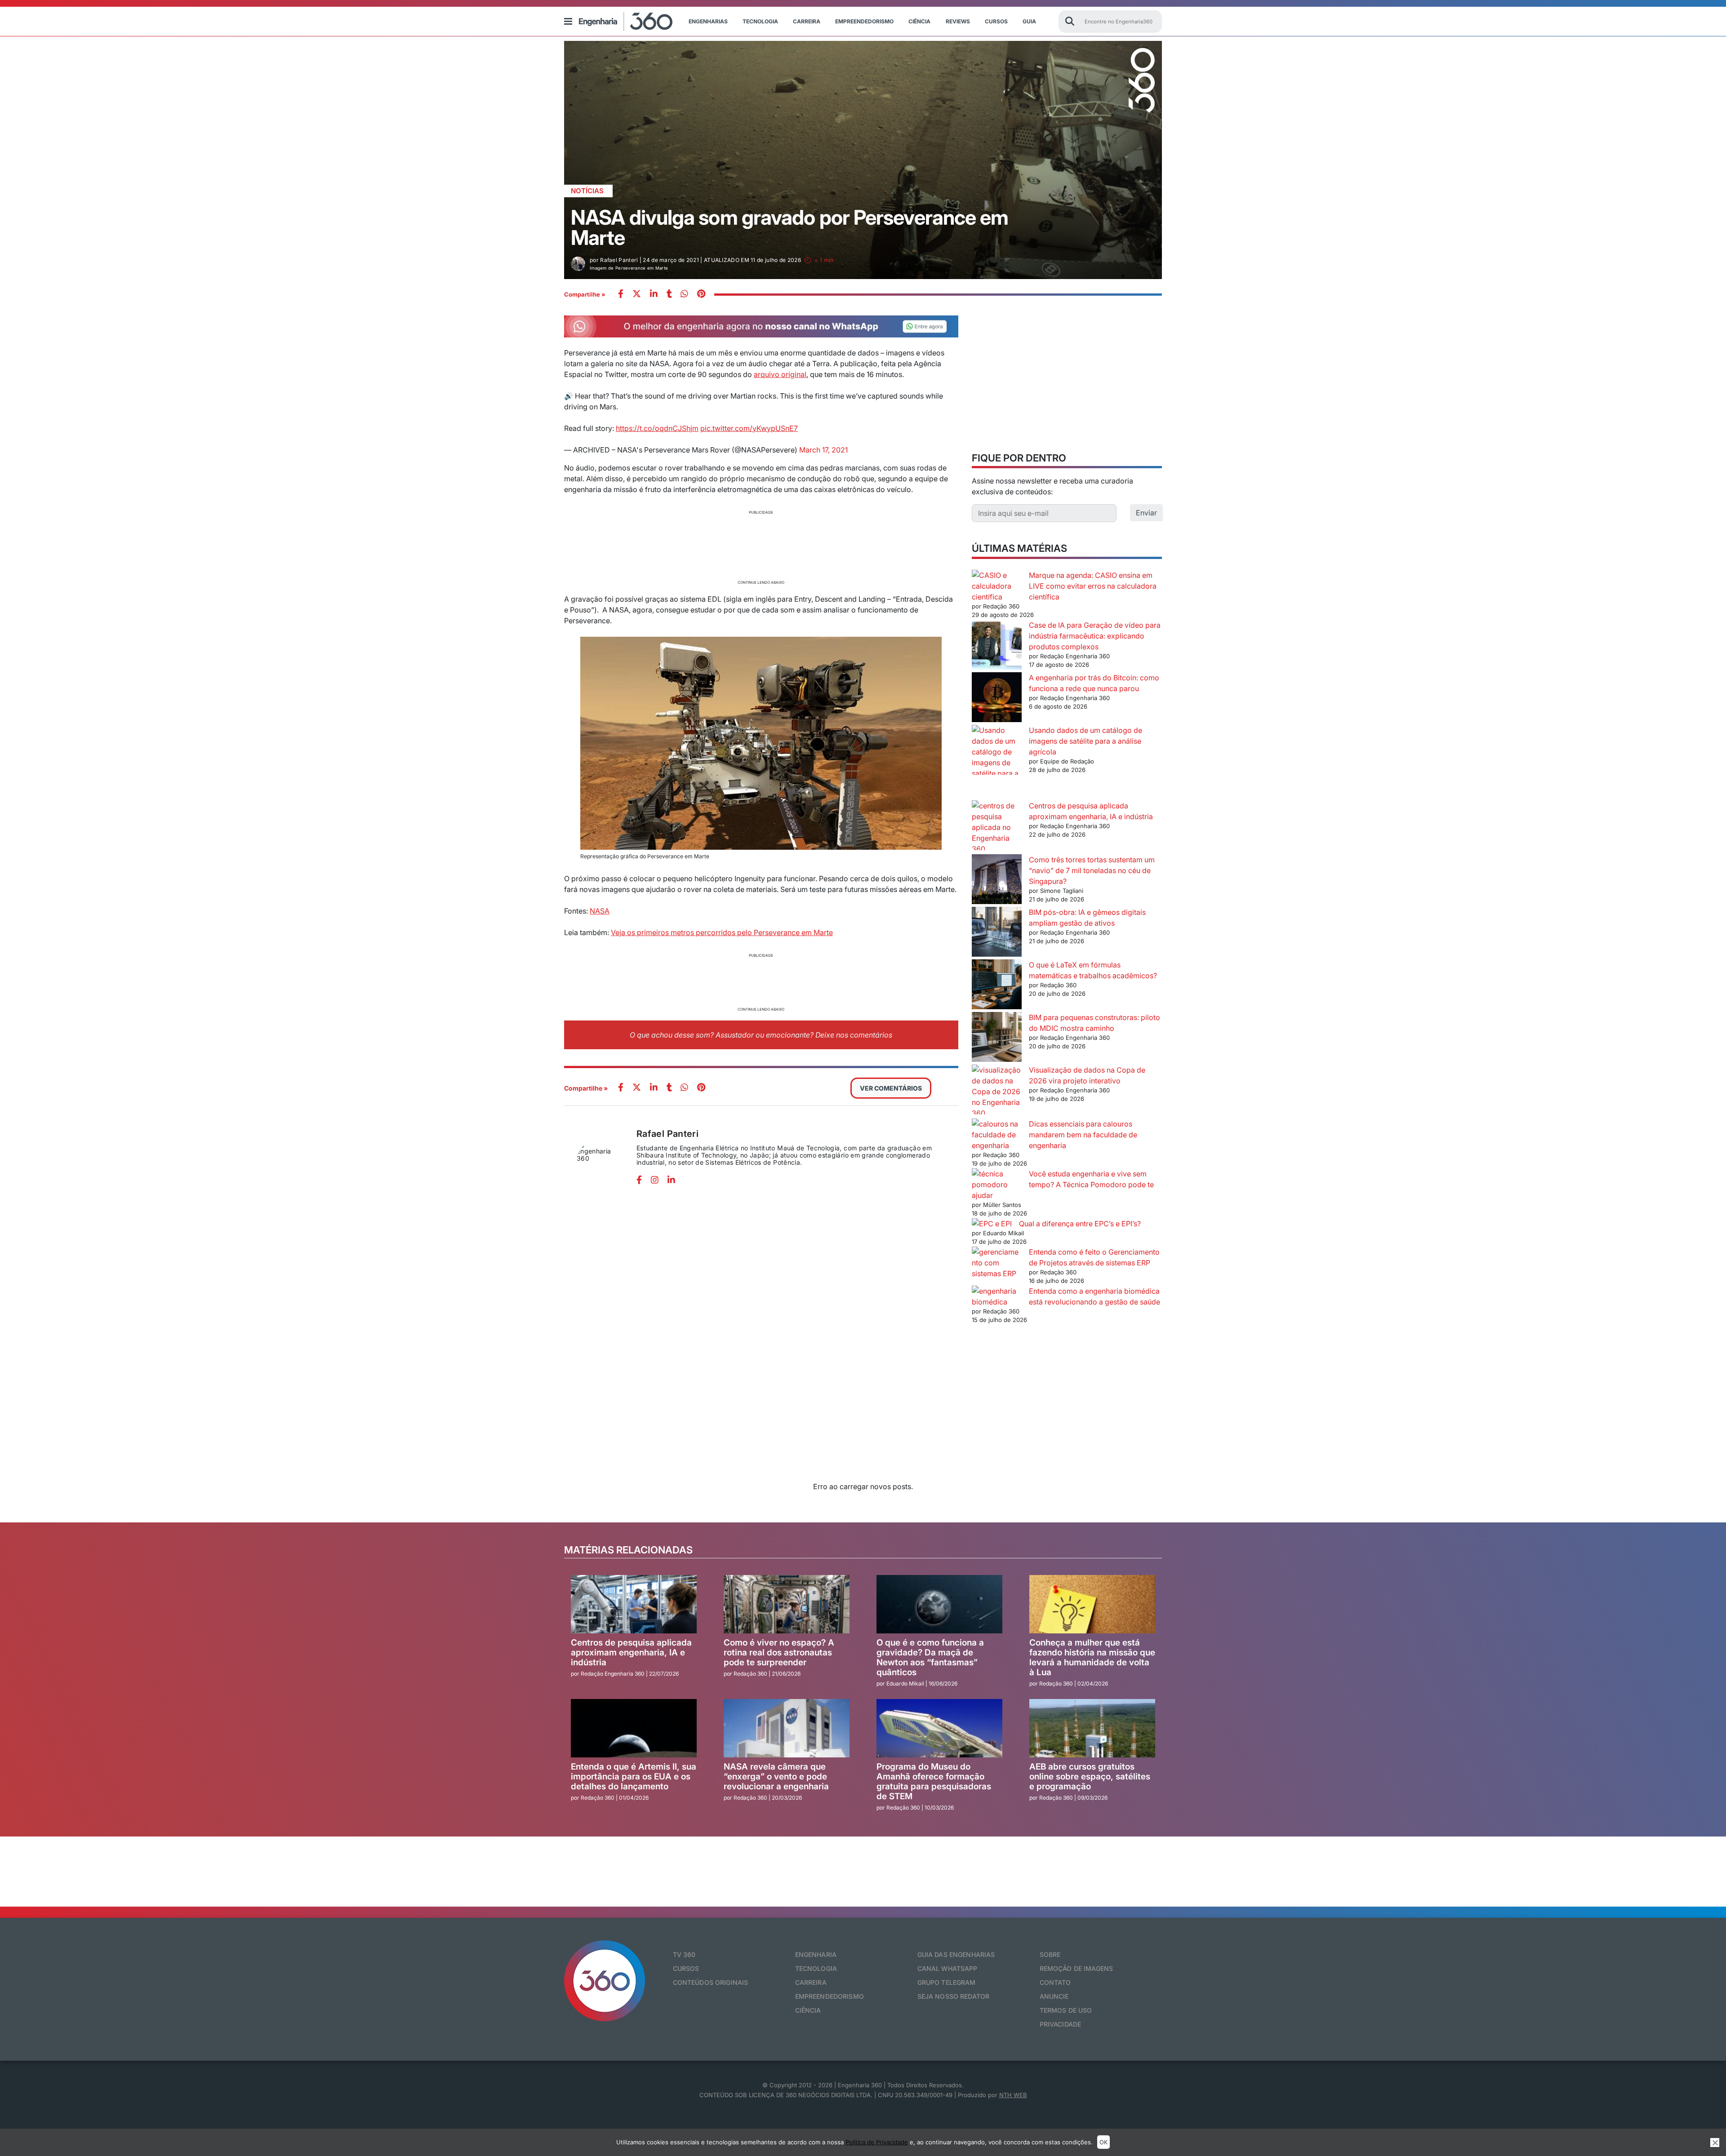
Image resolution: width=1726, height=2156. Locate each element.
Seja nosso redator (954, 1996)
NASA (600, 911)
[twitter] (637, 295)
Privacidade (1061, 2024)
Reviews (958, 21)
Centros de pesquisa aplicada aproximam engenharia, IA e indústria (631, 1652)
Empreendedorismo (864, 21)
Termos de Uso (1066, 2010)
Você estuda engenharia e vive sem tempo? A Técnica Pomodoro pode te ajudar (1063, 1184)
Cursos (996, 21)
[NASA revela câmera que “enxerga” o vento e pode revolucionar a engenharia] (787, 1728)
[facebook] (621, 295)
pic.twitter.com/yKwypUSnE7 (749, 428)
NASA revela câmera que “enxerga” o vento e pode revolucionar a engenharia (776, 1777)
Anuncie (1054, 1996)
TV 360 (684, 1954)
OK (1103, 2142)
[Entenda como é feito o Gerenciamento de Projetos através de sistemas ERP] (997, 1263)
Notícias (587, 191)
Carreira (807, 21)
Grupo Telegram (947, 1982)
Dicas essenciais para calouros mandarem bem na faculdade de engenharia (1083, 1135)
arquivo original (780, 374)
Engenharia (816, 1954)
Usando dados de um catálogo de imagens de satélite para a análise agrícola (1085, 741)
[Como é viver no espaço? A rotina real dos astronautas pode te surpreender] (787, 1604)
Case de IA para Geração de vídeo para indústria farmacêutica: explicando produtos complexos (1095, 636)
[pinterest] (701, 295)
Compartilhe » (585, 294)
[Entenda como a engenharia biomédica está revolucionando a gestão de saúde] (997, 1296)
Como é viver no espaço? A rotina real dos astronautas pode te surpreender (779, 1652)
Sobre (1050, 1954)
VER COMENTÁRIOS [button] (891, 1088)
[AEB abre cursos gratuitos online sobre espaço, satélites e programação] (1092, 1728)
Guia (1029, 21)
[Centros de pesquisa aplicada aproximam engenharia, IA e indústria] (997, 827)
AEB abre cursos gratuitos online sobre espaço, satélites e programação (1090, 1777)
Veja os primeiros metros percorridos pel (679, 932)
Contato (1055, 1982)
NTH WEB (1013, 2095)
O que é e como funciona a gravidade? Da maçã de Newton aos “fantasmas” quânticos (930, 1657)
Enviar (1146, 513)
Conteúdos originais (711, 1982)
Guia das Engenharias (956, 1954)
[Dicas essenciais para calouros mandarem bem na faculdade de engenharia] (997, 1135)
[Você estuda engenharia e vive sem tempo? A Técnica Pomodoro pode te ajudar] (997, 1179)
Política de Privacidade (877, 2142)
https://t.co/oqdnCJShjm (657, 428)
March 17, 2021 (823, 450)
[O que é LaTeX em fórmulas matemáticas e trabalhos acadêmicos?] (997, 986)
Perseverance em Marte (792, 932)
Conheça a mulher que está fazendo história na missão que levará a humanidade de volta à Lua (1092, 1657)
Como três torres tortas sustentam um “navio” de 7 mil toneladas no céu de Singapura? (1092, 870)
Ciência (919, 21)
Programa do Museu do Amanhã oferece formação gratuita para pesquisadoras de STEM (934, 1781)
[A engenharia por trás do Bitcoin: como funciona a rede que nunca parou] (997, 699)
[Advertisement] (761, 546)
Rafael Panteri (667, 1134)
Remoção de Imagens (1077, 1968)
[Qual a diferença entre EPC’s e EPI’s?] (992, 1224)
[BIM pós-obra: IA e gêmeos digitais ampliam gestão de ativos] (997, 933)
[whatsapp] (654, 295)
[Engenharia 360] (626, 22)
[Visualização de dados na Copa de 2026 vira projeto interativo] (997, 1091)
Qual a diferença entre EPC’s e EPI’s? (1080, 1224)
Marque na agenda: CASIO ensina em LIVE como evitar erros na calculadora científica (1093, 586)
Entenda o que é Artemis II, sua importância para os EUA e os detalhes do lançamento (634, 1777)
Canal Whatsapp (948, 1968)
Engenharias (708, 21)
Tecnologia (760, 21)
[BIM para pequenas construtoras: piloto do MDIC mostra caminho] (997, 1038)
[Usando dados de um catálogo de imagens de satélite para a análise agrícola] (997, 763)
